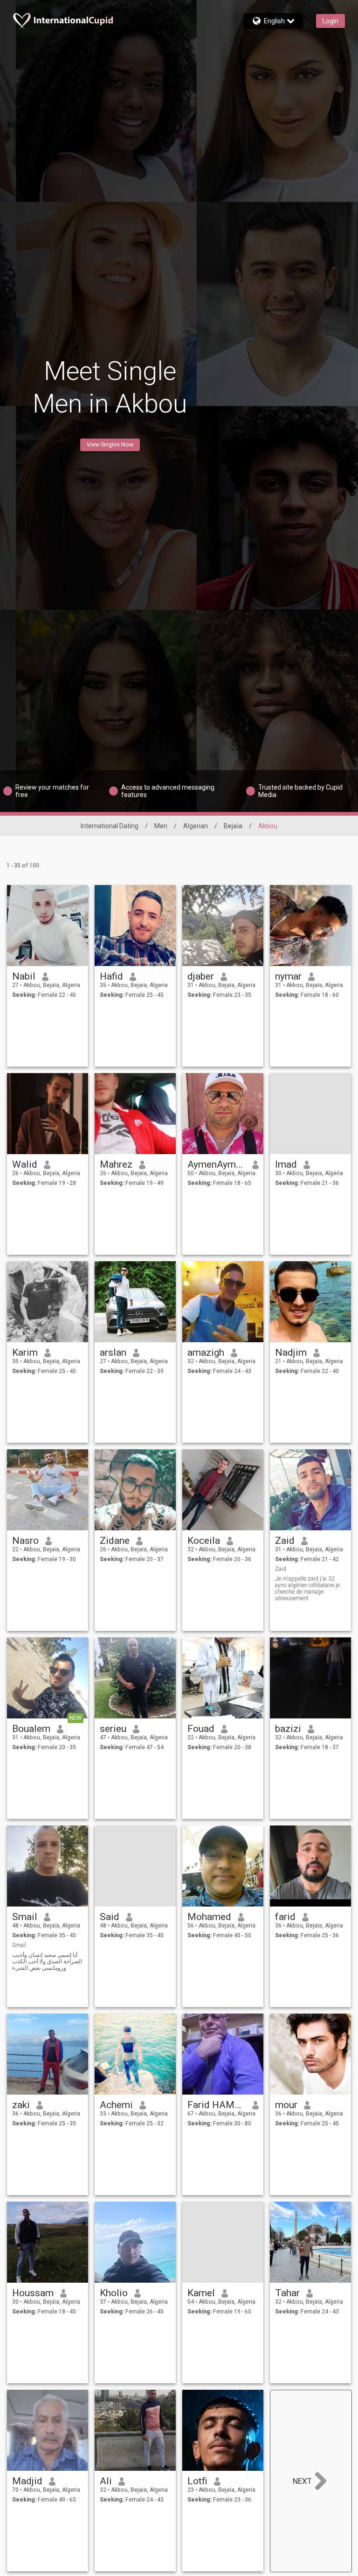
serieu (113, 1729)
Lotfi (197, 2481)
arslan (113, 1352)
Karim (25, 1352)
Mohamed (209, 1917)
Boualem (31, 1729)
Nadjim (291, 1352)
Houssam (33, 2293)
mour (286, 2105)
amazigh (206, 1352)
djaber (201, 976)
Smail (25, 1917)
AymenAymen (217, 1164)
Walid (25, 1164)
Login (330, 21)
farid (285, 1917)
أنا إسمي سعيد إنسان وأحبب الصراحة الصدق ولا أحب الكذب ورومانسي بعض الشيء (47, 1961)
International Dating (110, 826)
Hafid (111, 976)
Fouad (201, 1729)
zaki (21, 2105)
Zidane (115, 1541)
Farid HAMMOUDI (217, 2105)
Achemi (116, 2105)
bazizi (288, 1729)
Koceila (204, 1541)
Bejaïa (233, 826)
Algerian (196, 826)
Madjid (27, 2481)
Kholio (114, 2293)
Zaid (285, 1541)
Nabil (24, 976)
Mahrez (116, 1164)
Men (161, 826)
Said (110, 1917)
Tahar (287, 2293)
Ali (106, 2481)
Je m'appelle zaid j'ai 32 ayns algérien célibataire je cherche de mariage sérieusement (307, 1589)
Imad (286, 1164)
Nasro (25, 1541)
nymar (288, 976)
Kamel (201, 2293)
